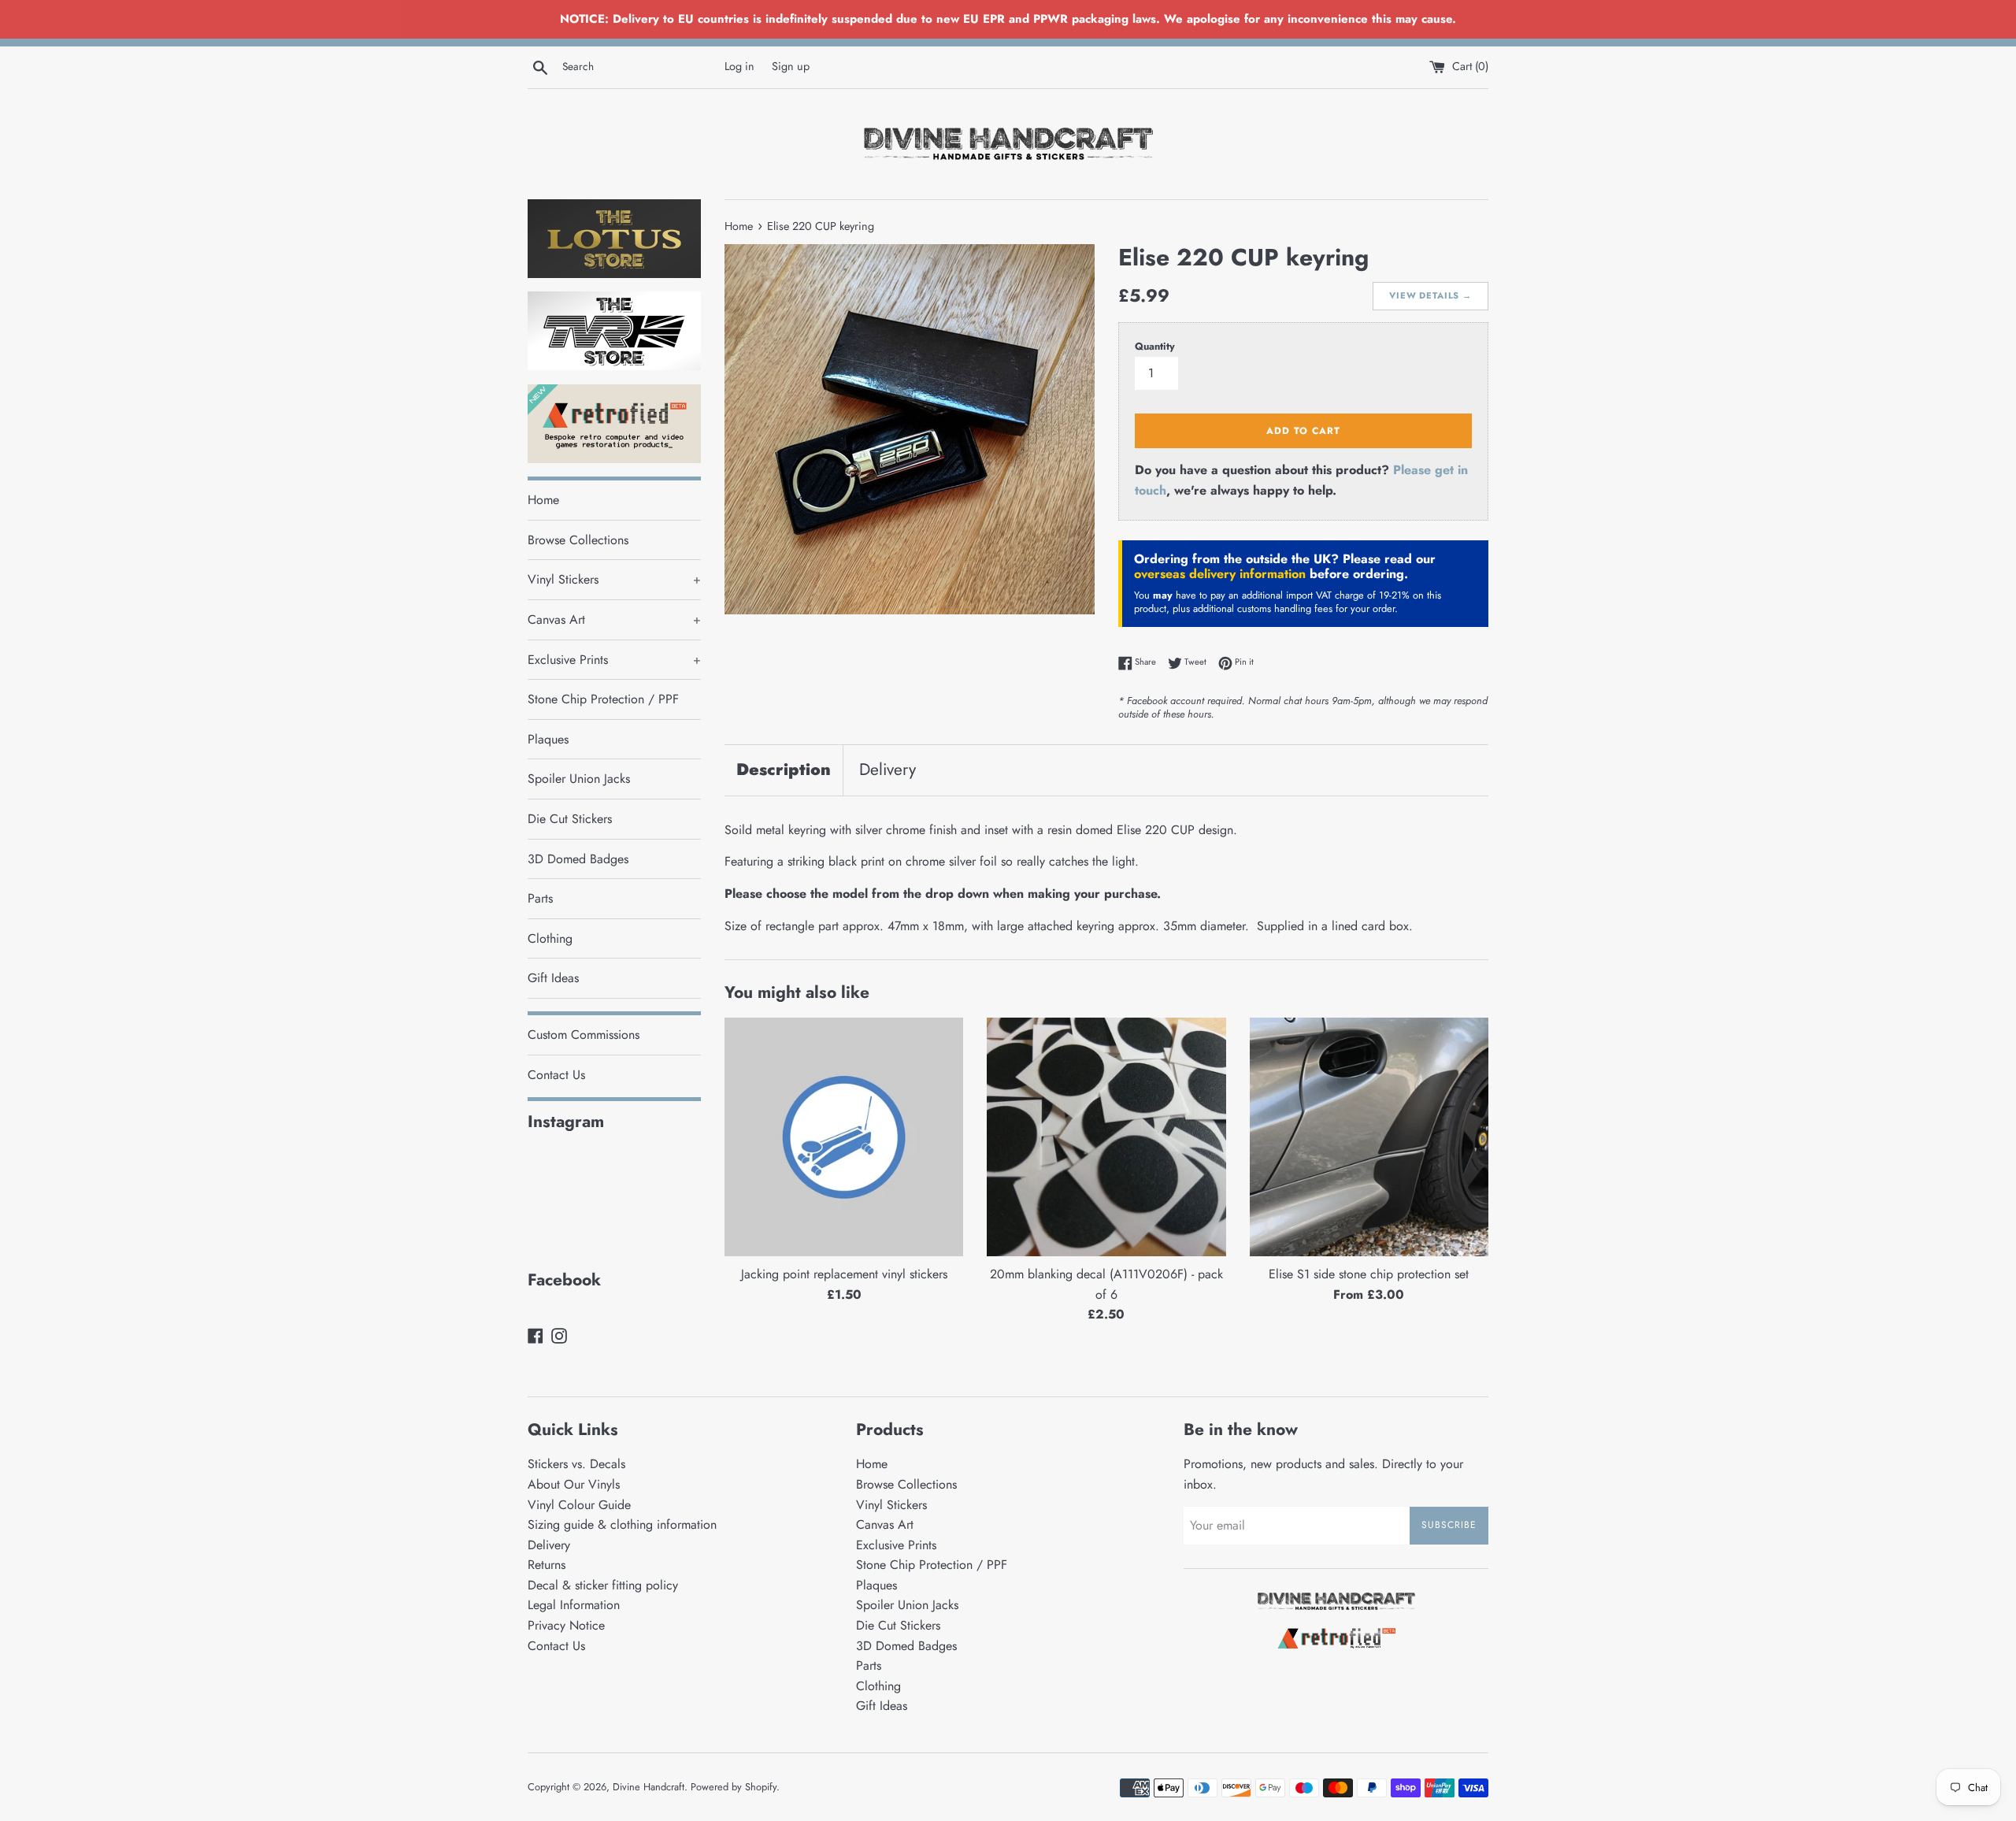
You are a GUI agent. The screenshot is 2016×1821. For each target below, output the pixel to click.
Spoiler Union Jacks (579, 779)
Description (784, 770)
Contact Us (556, 1075)
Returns (547, 1565)
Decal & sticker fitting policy (603, 1585)
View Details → (1430, 295)
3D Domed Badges (578, 859)
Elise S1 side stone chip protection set (1369, 1274)
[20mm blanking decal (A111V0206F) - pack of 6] (1106, 1137)
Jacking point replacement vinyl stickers (844, 1274)
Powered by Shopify (734, 1787)
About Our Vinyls (574, 1484)
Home (543, 500)
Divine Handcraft (649, 1787)
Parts (540, 898)
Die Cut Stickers (570, 819)
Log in (739, 66)
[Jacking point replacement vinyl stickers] (844, 1137)
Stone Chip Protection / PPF (603, 699)
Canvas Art (614, 619)
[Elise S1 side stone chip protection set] (1369, 1137)
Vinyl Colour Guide (579, 1505)
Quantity (1155, 346)
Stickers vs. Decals (576, 1464)
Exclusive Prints (614, 660)
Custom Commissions (584, 1035)
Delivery (888, 770)
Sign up (791, 66)
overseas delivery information (1220, 574)
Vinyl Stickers (614, 579)
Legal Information (574, 1605)
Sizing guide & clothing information (622, 1524)
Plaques (548, 739)
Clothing (550, 938)
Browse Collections (578, 540)
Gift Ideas (553, 978)
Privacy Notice (566, 1625)
